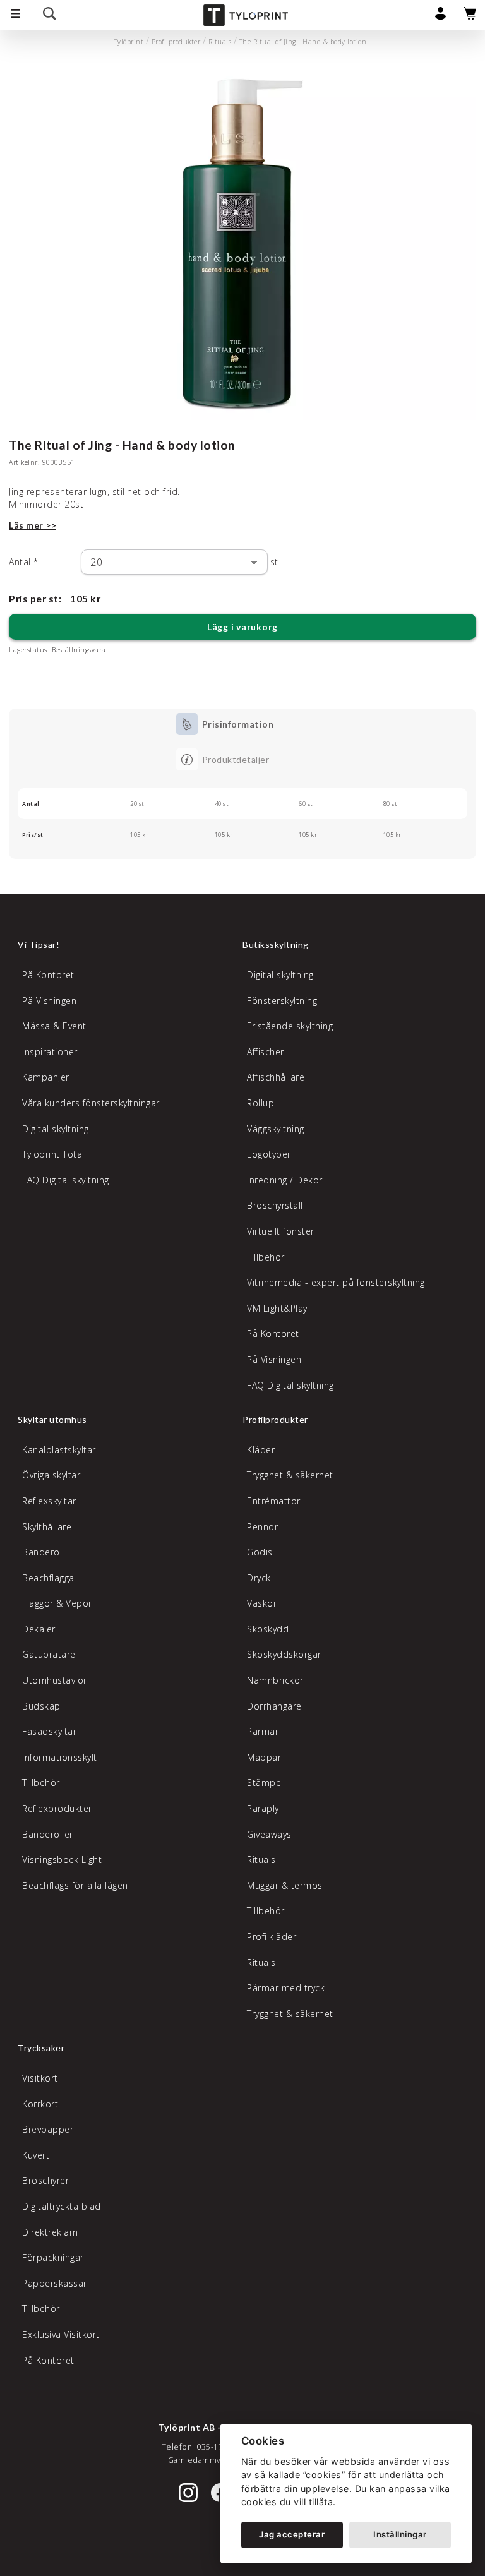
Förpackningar (53, 2257)
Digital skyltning (56, 1129)
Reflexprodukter (57, 1808)
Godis (260, 1552)
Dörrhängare (274, 1706)
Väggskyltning (276, 1129)
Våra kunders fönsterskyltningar (91, 1103)
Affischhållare (276, 1077)
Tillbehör (266, 1257)
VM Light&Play (277, 1308)
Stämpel (265, 1782)
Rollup (260, 1103)
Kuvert (36, 2155)
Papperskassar (55, 2283)
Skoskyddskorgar (284, 1654)
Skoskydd (268, 1629)
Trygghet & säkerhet (290, 1475)
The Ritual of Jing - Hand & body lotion (303, 42)
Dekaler (39, 1629)
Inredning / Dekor (285, 1180)
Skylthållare (47, 1527)
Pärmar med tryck (286, 1988)
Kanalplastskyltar (59, 1450)
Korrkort (40, 2104)
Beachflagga (48, 1578)
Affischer (266, 1052)
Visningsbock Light (62, 1860)
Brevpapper (48, 2129)
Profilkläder (272, 1937)
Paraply (263, 1808)
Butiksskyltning (276, 944)
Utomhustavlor (55, 1680)
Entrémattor (274, 1501)
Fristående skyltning (290, 1026)
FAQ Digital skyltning (66, 1180)
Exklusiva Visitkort (61, 2334)
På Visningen (49, 1001)
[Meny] (15, 15)
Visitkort (40, 2078)
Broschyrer (45, 2180)
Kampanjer (46, 1077)
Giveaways (269, 1834)
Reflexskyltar (49, 1501)
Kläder (261, 1450)
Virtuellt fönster (281, 1231)
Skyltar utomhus (52, 1419)
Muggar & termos (285, 1885)
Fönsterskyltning (282, 1001)
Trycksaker (41, 2048)
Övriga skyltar (51, 1475)
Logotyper (269, 1154)
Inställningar (400, 2534)
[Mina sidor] (440, 17)
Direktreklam (50, 2232)
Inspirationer (50, 1052)
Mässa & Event (54, 1026)
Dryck (259, 1578)
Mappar (264, 1757)
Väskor (262, 1603)
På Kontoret (48, 975)
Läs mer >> (33, 525)
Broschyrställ (275, 1205)
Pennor (262, 1527)
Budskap (41, 1706)
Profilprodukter (176, 42)
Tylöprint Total (53, 1154)
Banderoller (48, 1834)
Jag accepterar (292, 2534)
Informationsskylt (60, 1757)
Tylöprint (129, 42)
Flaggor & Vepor (57, 1603)
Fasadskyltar (49, 1731)
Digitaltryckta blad (62, 2206)
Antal (24, 562)
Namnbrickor (275, 1680)
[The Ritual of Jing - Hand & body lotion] (242, 245)
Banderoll (43, 1552)
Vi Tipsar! (39, 944)
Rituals (220, 42)
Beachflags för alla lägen (75, 1885)
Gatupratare (49, 1654)
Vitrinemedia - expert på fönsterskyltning (336, 1282)
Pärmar (263, 1731)
